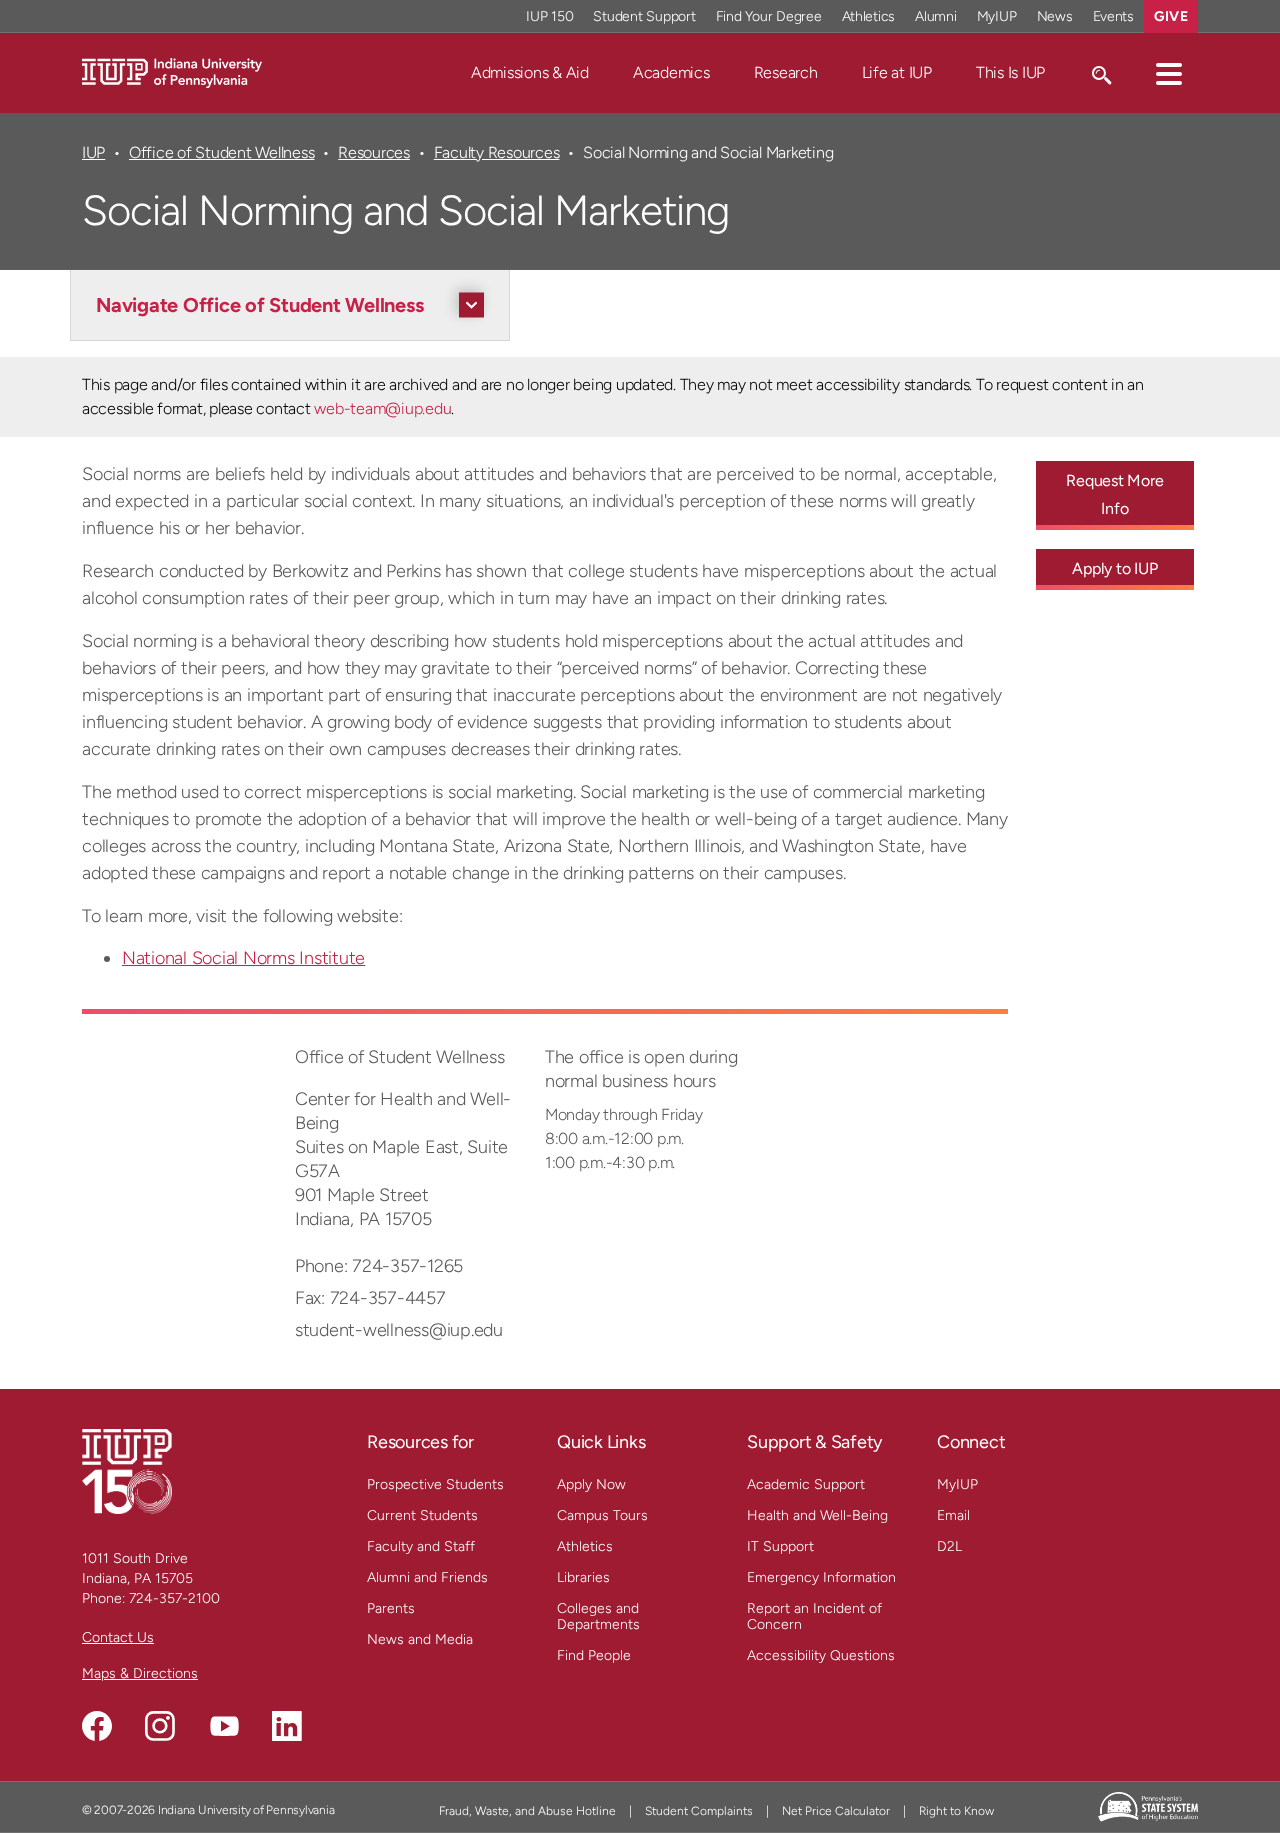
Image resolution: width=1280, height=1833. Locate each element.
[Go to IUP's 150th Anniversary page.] (127, 1470)
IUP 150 (549, 16)
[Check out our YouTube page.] (224, 1726)
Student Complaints (699, 1811)
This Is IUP (1010, 72)
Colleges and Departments (598, 1616)
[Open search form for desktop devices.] (1100, 73)
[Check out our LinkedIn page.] (287, 1726)
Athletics (869, 16)
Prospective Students (435, 1484)
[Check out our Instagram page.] (160, 1726)
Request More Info (1114, 494)
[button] (1169, 73)
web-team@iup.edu (382, 408)
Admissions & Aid (530, 72)
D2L (949, 1546)
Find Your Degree (769, 16)
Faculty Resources (497, 152)
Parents (391, 1608)
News (1055, 16)
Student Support (644, 16)
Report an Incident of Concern (814, 1616)
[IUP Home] (172, 71)
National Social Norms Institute (243, 958)
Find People (594, 1655)
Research (786, 72)
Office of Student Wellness (221, 152)
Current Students (422, 1515)
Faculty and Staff (421, 1546)
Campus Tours (602, 1515)
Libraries (583, 1577)
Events (1114, 16)
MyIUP (997, 16)
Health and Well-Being (817, 1515)
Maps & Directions (140, 1673)
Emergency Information (821, 1577)
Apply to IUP (1114, 568)
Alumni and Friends (427, 1577)
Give (1171, 16)
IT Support (780, 1546)
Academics (671, 72)
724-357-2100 (174, 1598)
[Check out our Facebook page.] (97, 1726)
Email (953, 1515)
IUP (93, 152)
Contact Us (118, 1637)
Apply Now (591, 1484)
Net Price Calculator (836, 1811)
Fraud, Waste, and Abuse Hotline (527, 1811)
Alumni (936, 16)
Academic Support (806, 1484)
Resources (374, 152)
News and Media (420, 1639)
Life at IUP (897, 72)
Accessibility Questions (821, 1655)
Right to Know (956, 1811)
